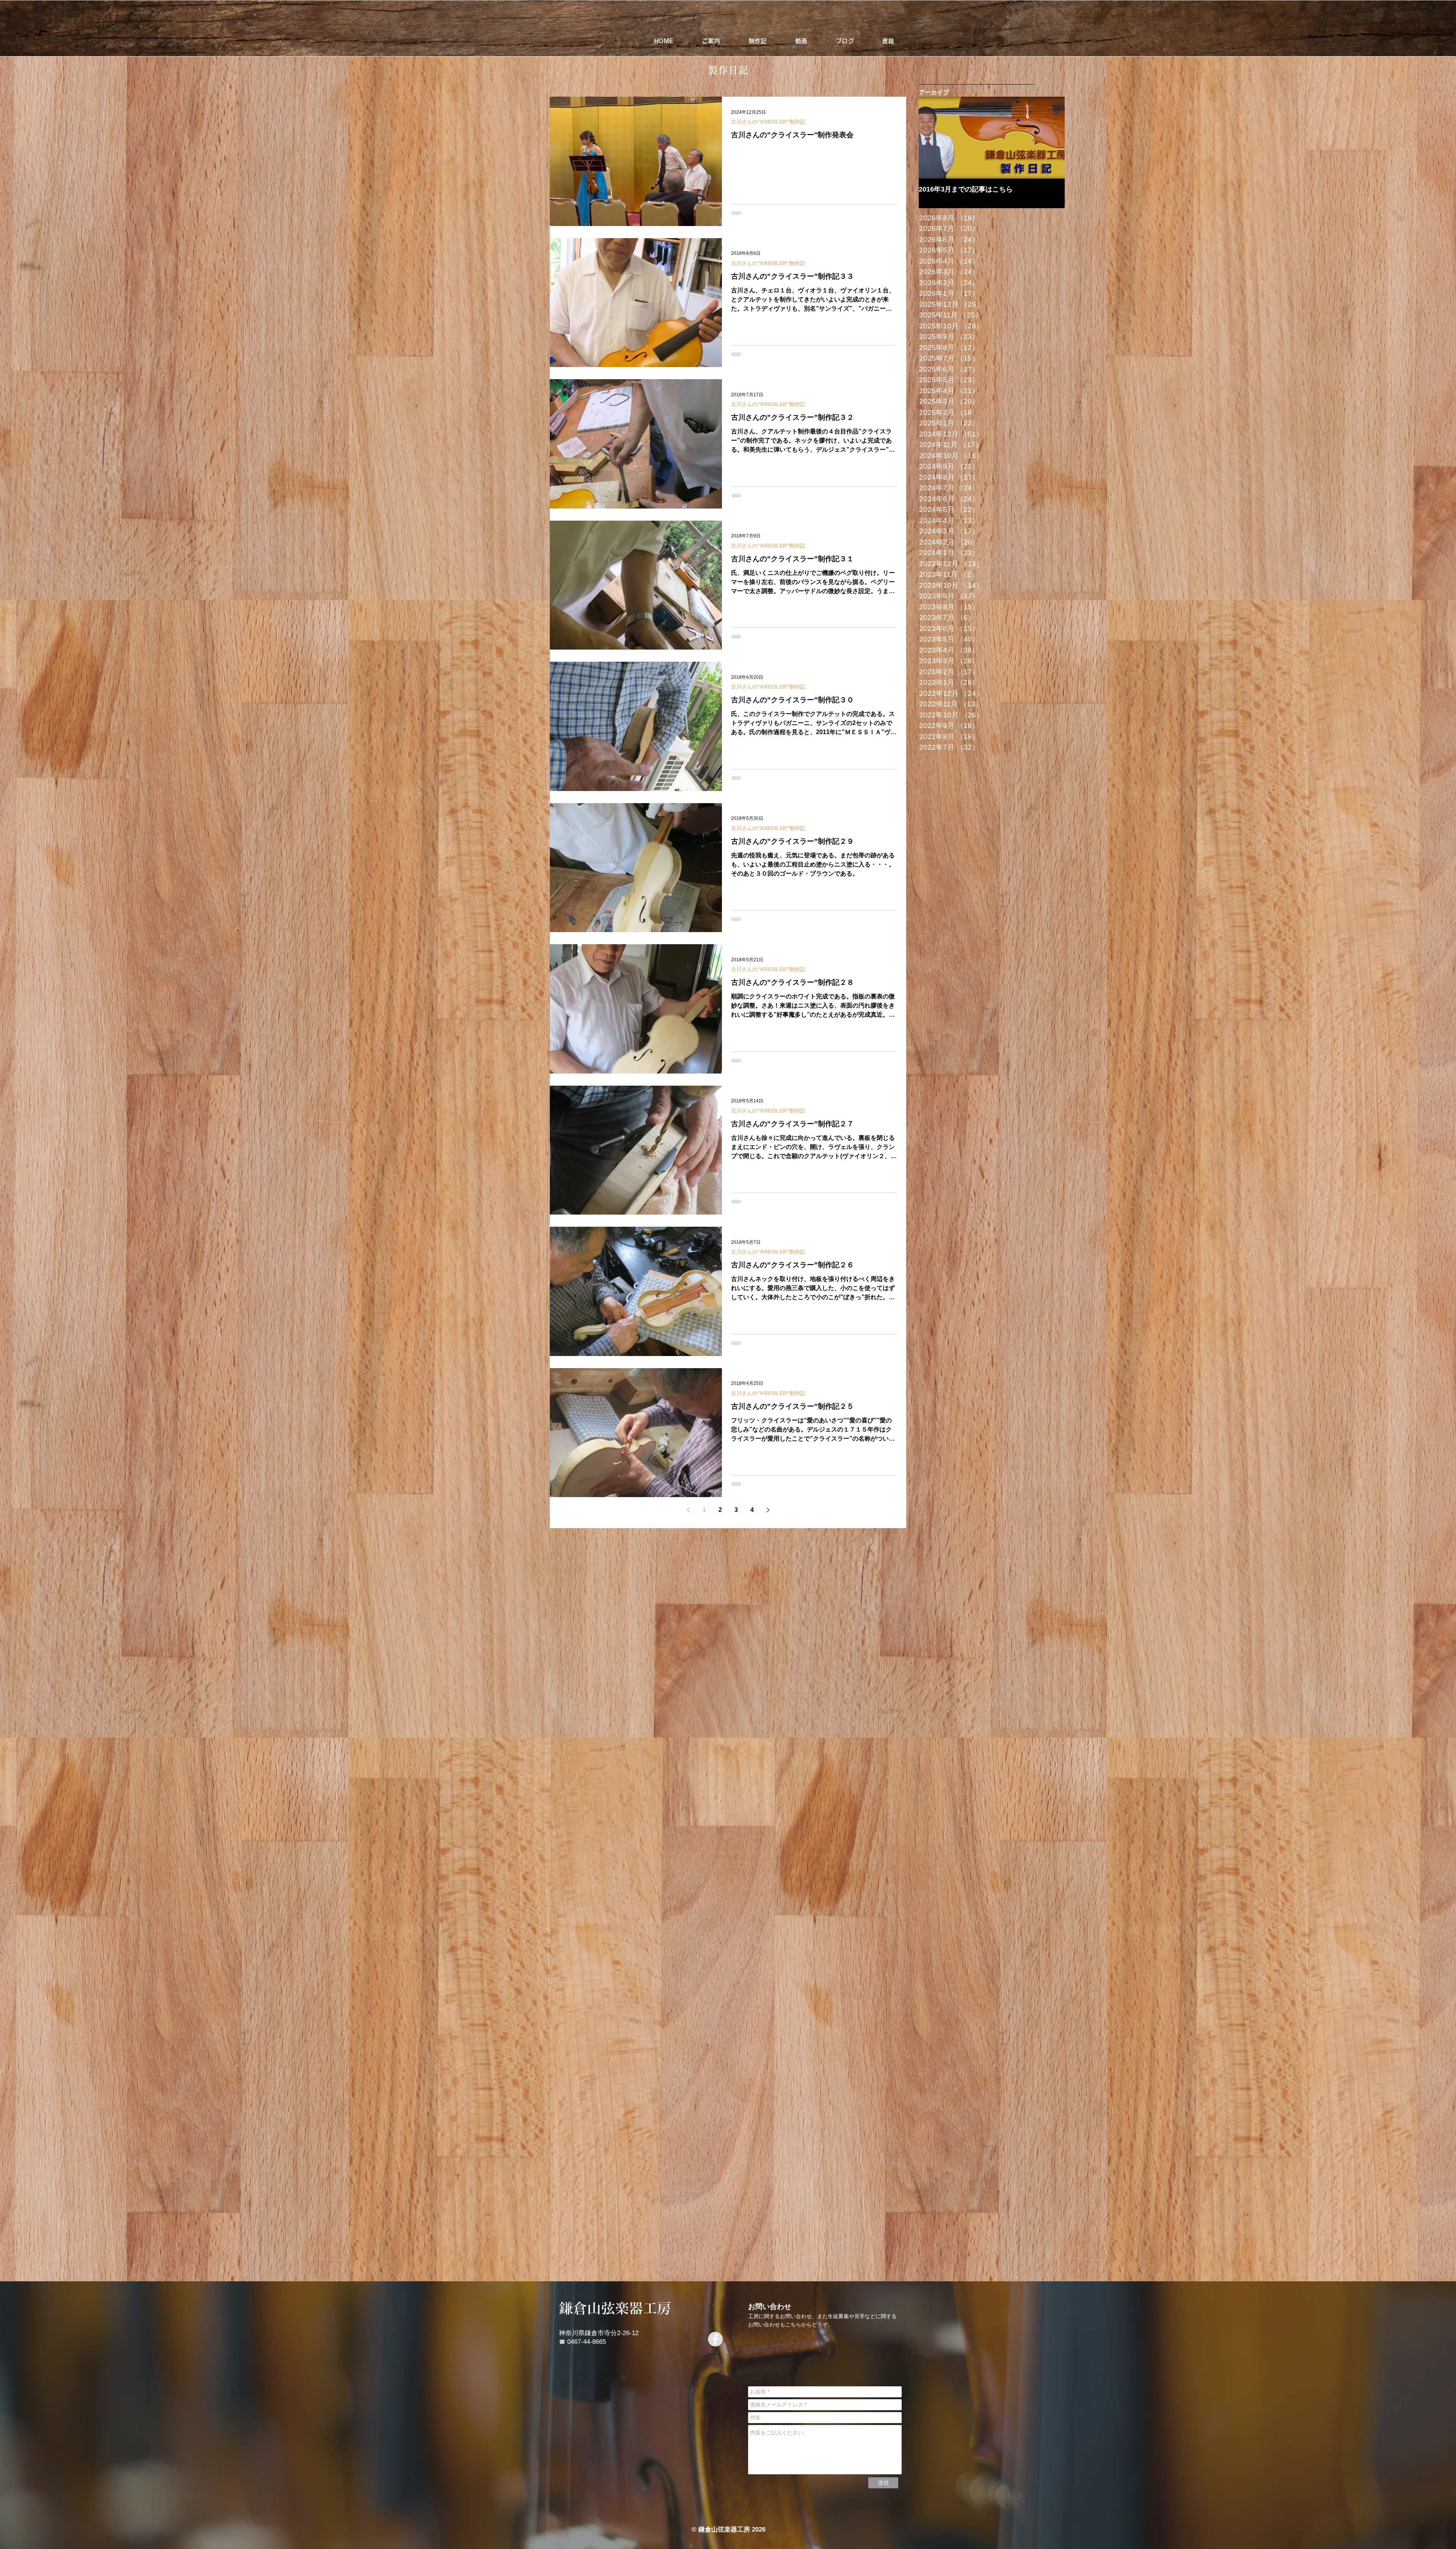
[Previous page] (688, 1510)
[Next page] (768, 1510)
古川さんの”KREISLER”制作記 (768, 122)
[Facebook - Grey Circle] (715, 2339)
